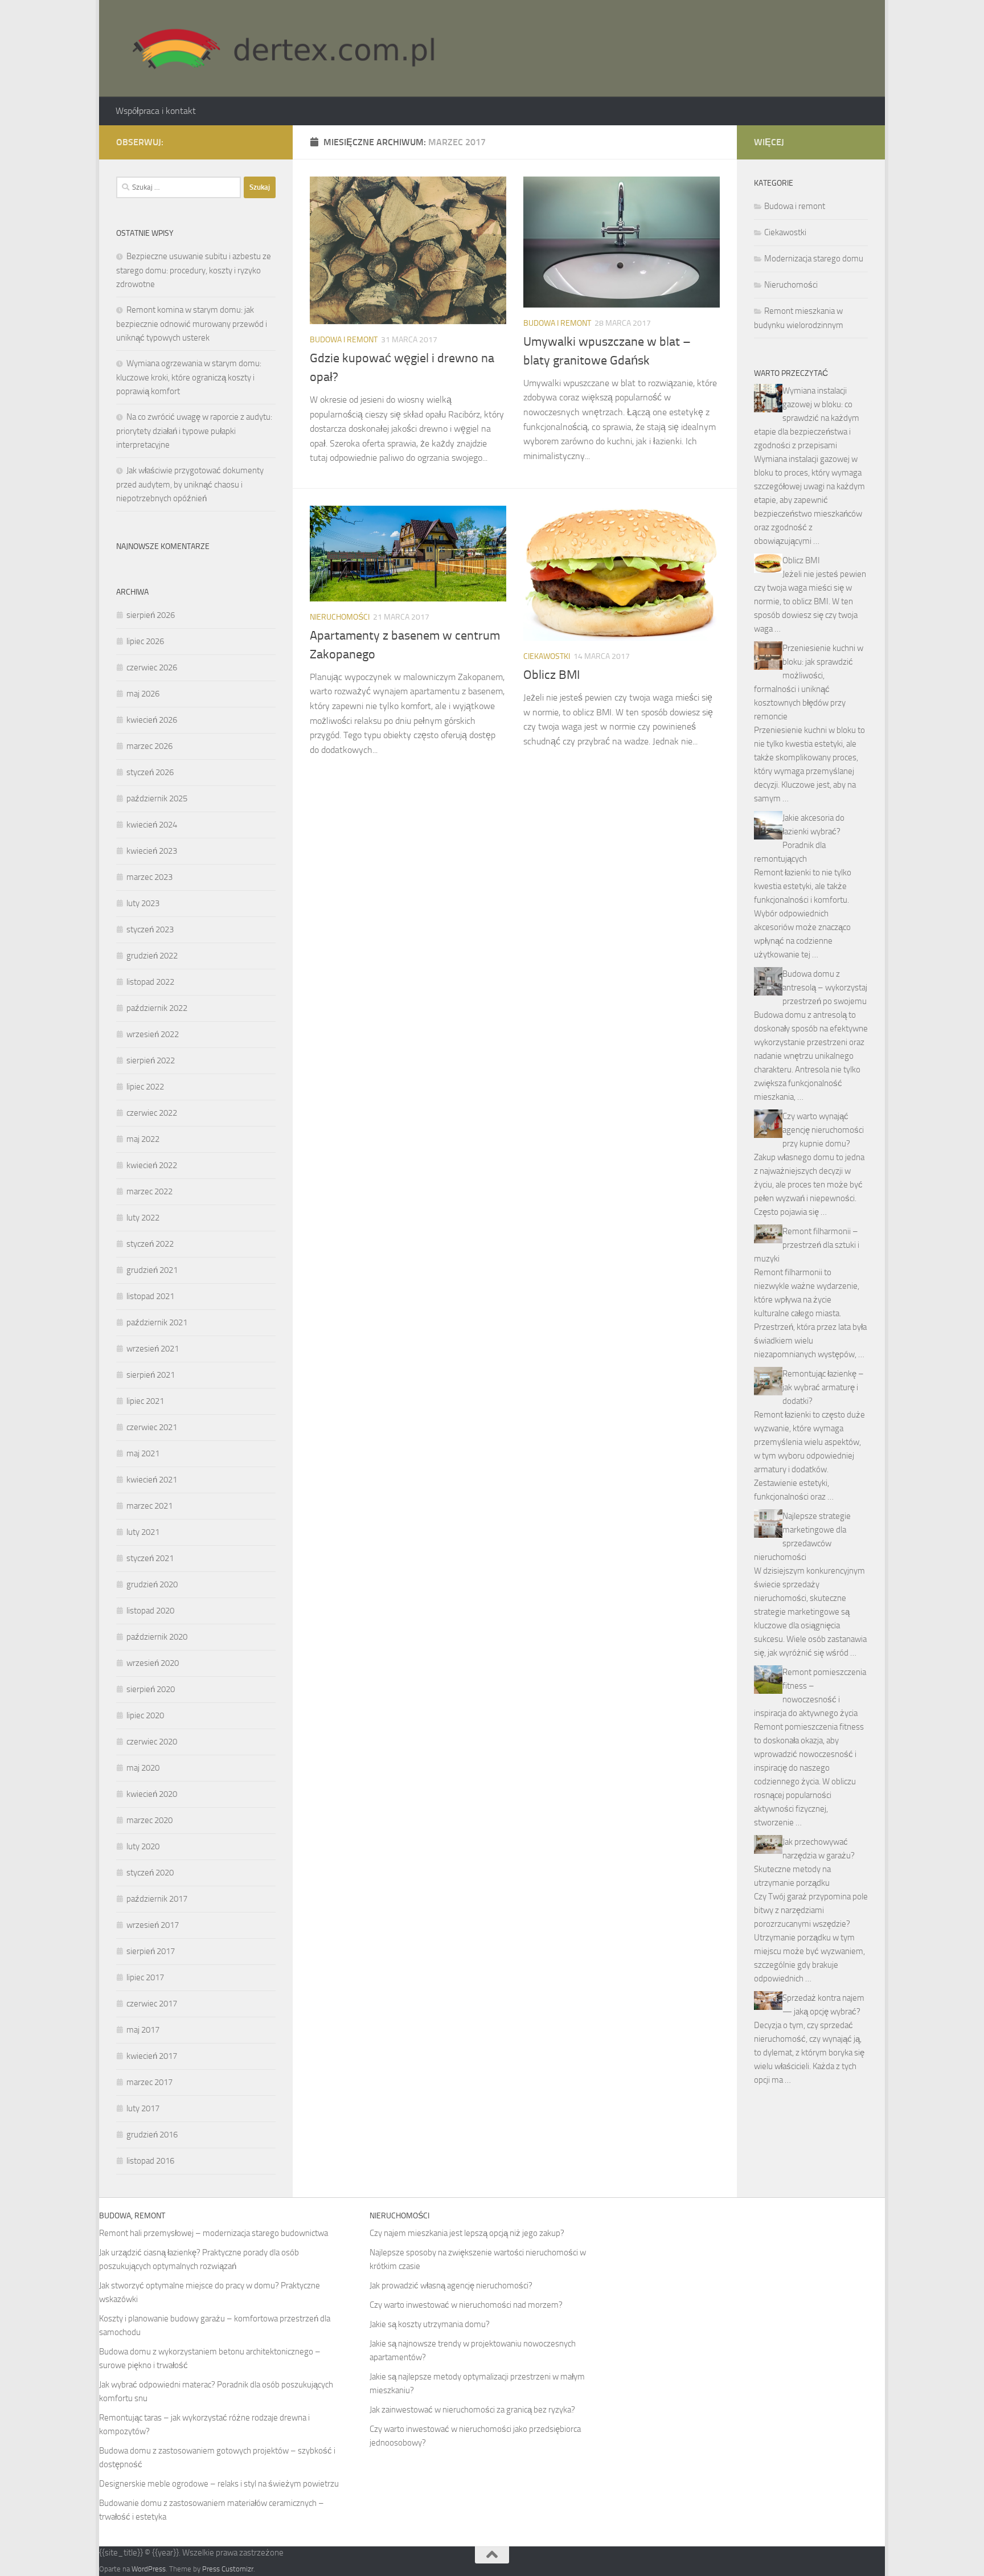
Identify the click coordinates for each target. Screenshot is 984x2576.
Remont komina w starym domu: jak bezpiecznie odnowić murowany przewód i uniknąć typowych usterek (192, 324)
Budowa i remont (344, 340)
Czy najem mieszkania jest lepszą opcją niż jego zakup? (467, 2233)
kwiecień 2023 (152, 851)
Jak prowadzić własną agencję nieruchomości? (451, 2286)
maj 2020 (143, 1768)
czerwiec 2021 (152, 1427)
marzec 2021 (149, 1506)
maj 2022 (143, 1139)
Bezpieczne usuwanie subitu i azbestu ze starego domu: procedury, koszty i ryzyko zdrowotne (194, 270)
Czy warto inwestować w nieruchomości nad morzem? (466, 2305)
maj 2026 (143, 694)
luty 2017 (143, 2108)
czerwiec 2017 (152, 2004)
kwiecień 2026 (152, 720)
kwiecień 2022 (152, 1165)
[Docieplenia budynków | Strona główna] (278, 48)
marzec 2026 (149, 746)
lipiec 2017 (145, 1977)
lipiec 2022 (145, 1087)
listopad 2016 (150, 2161)
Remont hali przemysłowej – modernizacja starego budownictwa (214, 2233)
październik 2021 (157, 1322)
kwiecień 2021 (152, 1480)
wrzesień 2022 (153, 1034)
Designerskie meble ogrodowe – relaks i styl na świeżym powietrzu (219, 2484)
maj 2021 (143, 1453)
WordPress (149, 2569)
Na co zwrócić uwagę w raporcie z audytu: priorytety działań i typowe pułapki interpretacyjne (194, 431)
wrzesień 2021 (153, 1349)
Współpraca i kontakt (156, 111)
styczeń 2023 (150, 929)
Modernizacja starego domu (814, 259)
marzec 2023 (149, 877)
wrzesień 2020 (153, 1663)
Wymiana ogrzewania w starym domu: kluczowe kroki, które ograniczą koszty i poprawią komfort (189, 377)
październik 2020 (157, 1637)
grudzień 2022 (152, 956)
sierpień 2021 (151, 1375)
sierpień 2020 (151, 1689)
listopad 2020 (150, 1611)
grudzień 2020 (152, 1584)
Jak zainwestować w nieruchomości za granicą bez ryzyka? (472, 2410)
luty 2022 (143, 1218)
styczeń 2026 (150, 772)
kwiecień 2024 (152, 825)
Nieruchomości (340, 617)
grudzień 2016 (152, 2135)
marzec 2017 (149, 2082)
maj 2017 (143, 2030)
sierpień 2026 (151, 615)
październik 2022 (157, 1008)
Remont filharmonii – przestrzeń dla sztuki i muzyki (807, 1245)
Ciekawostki (547, 656)
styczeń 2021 (150, 1558)
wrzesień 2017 (153, 1925)
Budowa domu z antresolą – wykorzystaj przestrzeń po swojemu (825, 988)
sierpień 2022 (151, 1060)
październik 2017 (157, 1899)
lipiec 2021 (145, 1401)
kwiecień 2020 (152, 1794)
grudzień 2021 (152, 1270)
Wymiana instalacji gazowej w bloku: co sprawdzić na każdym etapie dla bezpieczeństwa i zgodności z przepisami (807, 418)
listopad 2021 (150, 1296)
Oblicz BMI (552, 675)
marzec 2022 (149, 1191)
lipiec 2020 (145, 1715)
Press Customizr (228, 2569)
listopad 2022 (150, 982)
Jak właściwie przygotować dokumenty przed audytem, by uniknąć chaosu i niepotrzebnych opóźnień (190, 484)
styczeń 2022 (150, 1244)
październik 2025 (157, 798)
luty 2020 (143, 1846)
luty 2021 (143, 1532)
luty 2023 (143, 903)
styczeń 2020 (150, 1873)
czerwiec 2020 (152, 1742)
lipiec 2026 (145, 641)
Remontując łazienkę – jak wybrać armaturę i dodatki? (823, 1387)
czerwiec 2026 (152, 667)
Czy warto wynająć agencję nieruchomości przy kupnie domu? (823, 1130)
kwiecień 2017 (152, 2056)
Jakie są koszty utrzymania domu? (430, 2324)
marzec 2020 (149, 1820)
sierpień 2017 (151, 1951)
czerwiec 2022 (152, 1113)
